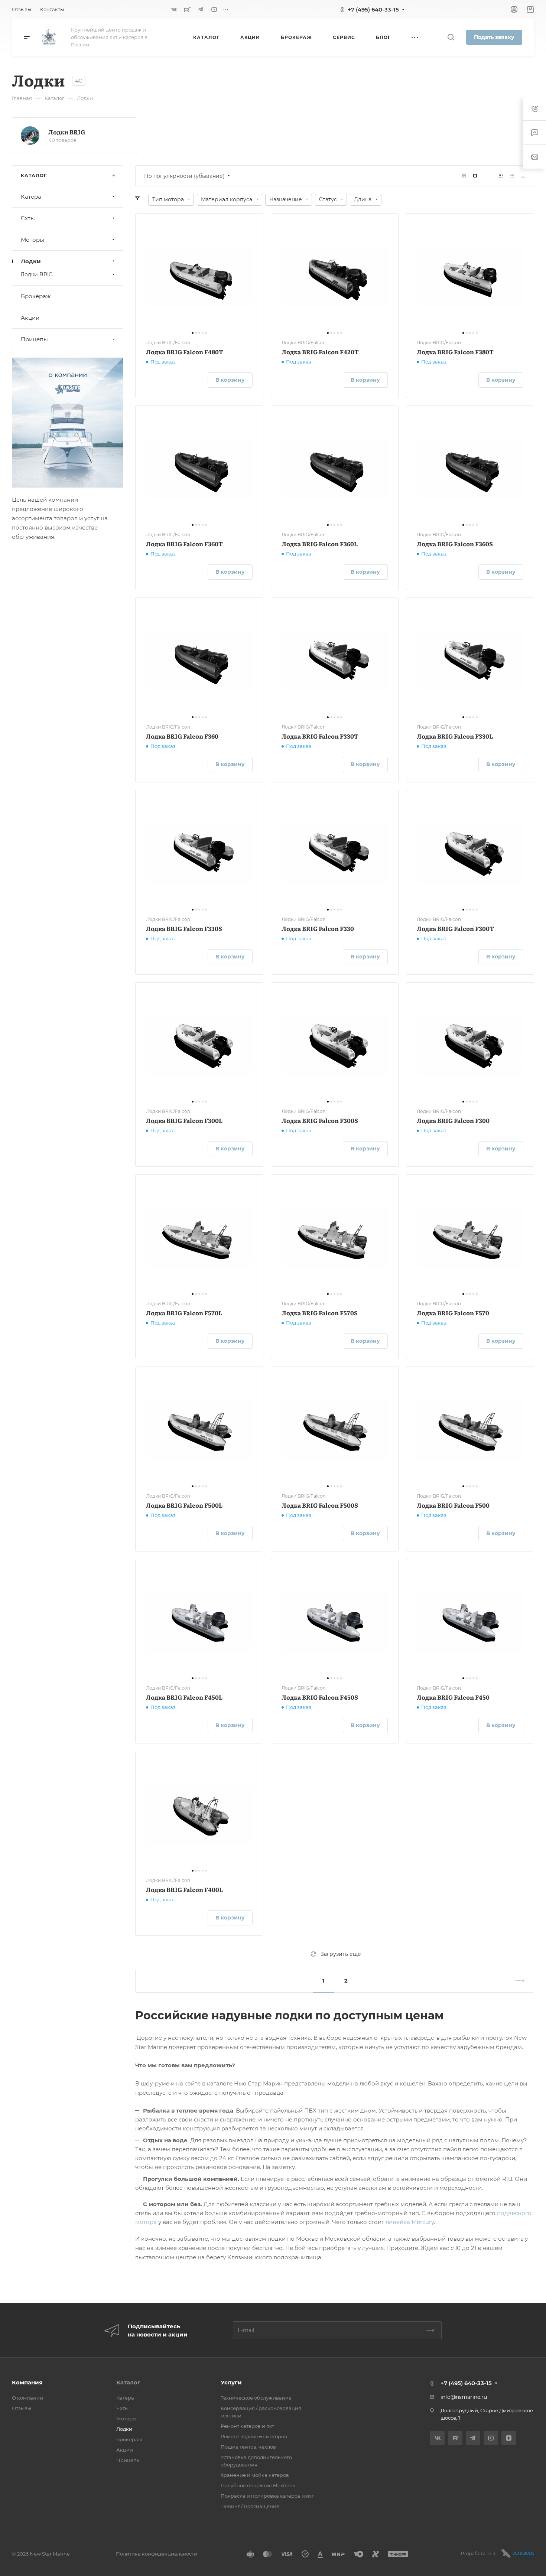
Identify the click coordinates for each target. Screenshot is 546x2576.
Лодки (31, 261)
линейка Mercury (410, 2222)
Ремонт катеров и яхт (247, 2426)
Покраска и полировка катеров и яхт (267, 2496)
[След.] (517, 1981)
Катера (31, 197)
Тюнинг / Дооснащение (250, 2506)
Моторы (32, 240)
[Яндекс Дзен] (509, 2438)
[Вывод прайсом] (523, 176)
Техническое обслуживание (256, 2398)
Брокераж (36, 296)
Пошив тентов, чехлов (248, 2447)
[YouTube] (214, 9)
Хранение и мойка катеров (255, 2475)
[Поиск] (451, 37)
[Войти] (514, 9)
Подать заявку (494, 37)
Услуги (231, 2382)
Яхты (28, 218)
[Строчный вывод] (512, 176)
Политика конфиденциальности (157, 2554)
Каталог (128, 2382)
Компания (27, 2382)
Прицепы (34, 339)
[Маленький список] (464, 176)
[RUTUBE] (187, 9)
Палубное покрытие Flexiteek (258, 2485)
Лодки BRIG (67, 132)
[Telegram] (201, 9)
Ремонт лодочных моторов (254, 2436)
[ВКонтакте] (174, 9)
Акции (30, 318)
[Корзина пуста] (530, 9)
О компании (27, 2398)
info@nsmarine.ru (464, 2397)
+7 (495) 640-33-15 (373, 9)
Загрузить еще (341, 1954)
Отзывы (22, 2408)
